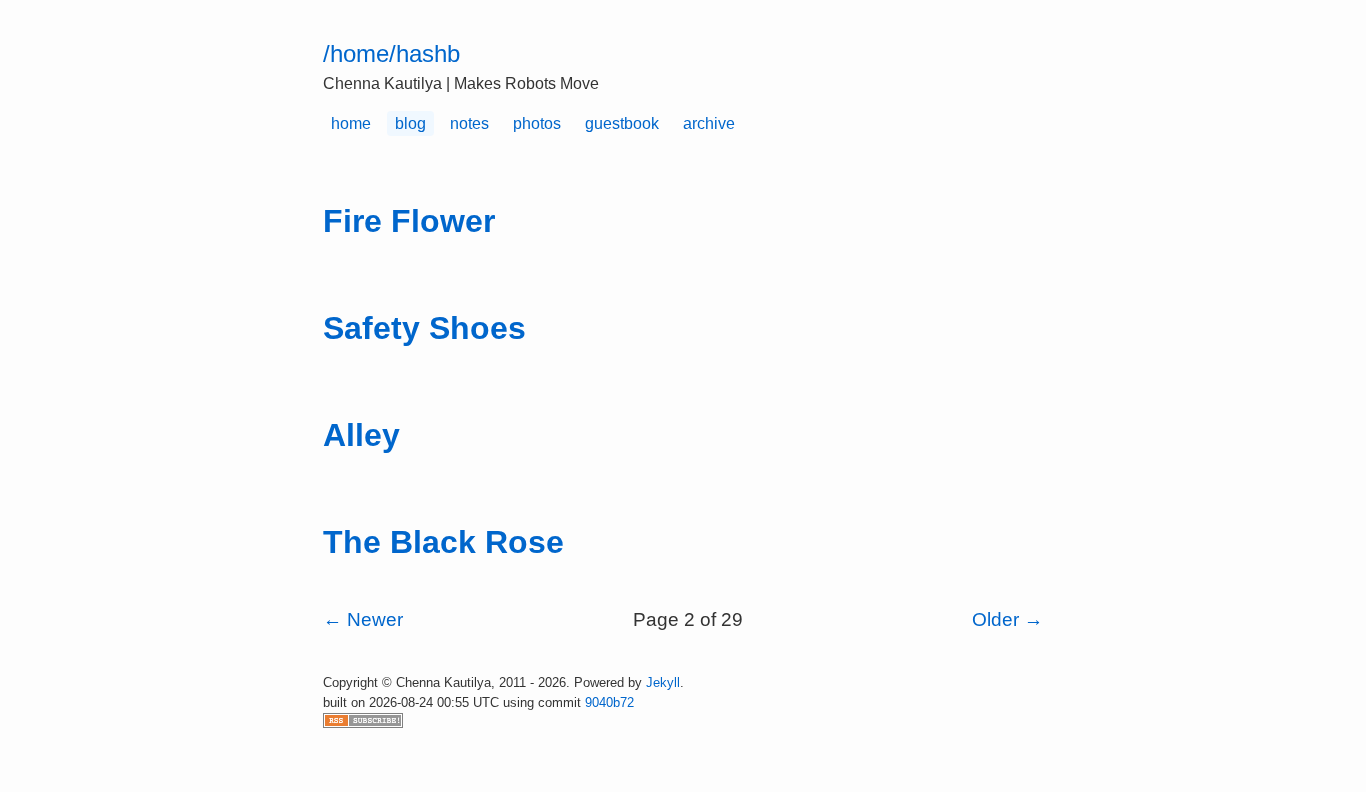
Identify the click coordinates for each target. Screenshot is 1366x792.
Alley (361, 435)
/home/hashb (391, 53)
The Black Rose (443, 542)
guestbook (622, 123)
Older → (1007, 619)
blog (410, 123)
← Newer (363, 619)
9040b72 (609, 702)
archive (709, 123)
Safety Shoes (424, 328)
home (351, 123)
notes (469, 123)
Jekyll (663, 682)
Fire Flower (409, 221)
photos (537, 123)
